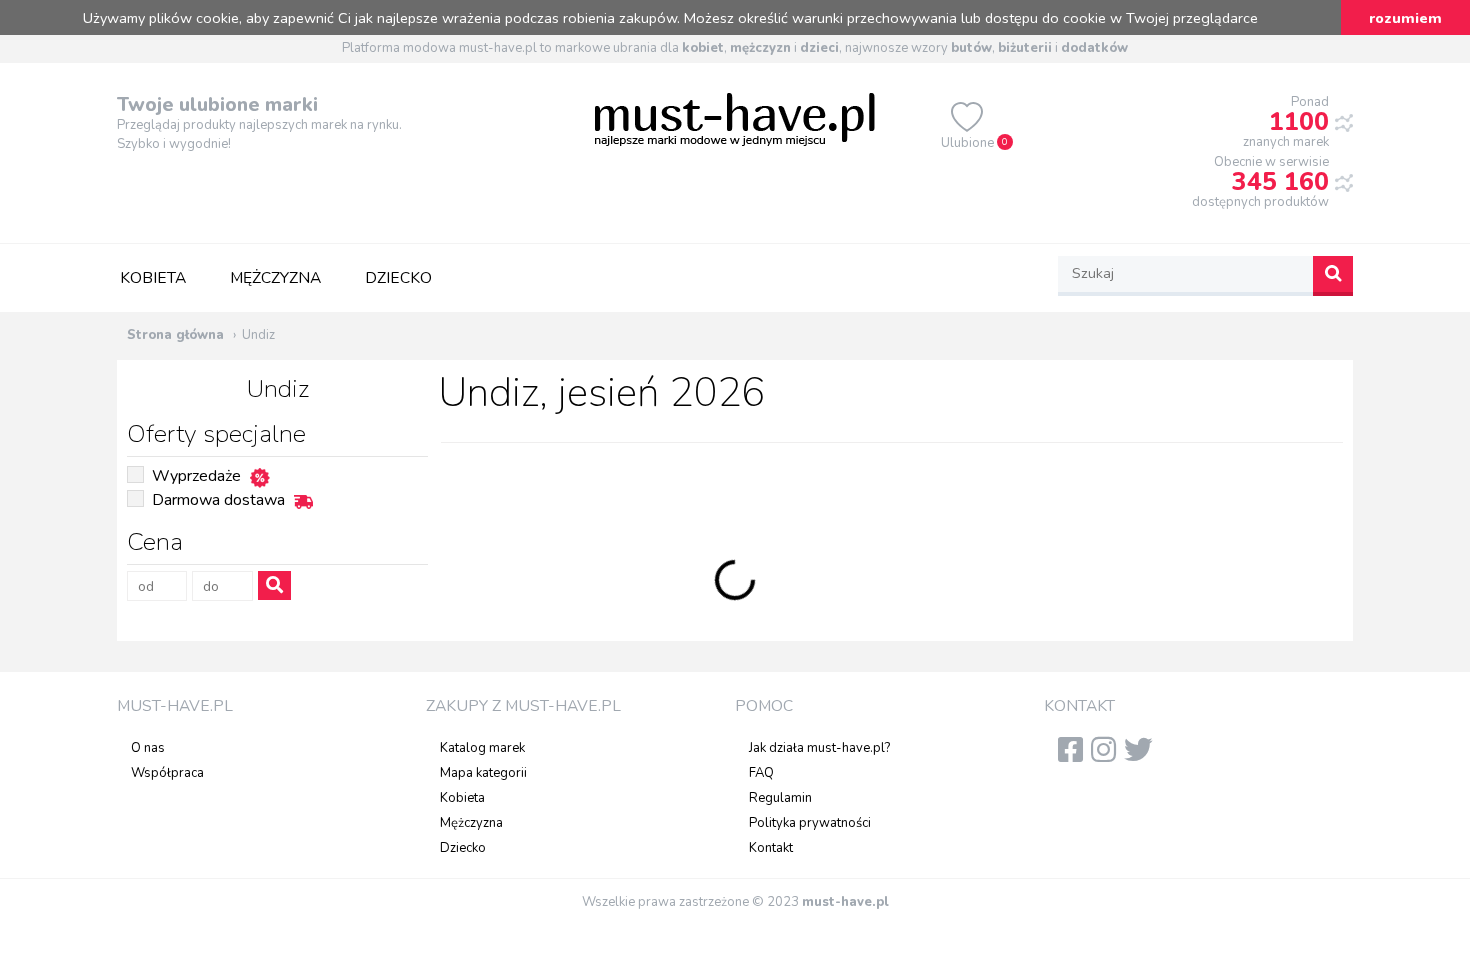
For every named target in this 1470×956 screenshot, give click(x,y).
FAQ (761, 773)
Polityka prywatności (810, 823)
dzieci (819, 48)
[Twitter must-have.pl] (1142, 756)
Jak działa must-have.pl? (819, 748)
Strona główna (175, 335)
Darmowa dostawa (218, 500)
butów (971, 48)
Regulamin (780, 798)
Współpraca (167, 773)
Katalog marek (482, 748)
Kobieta (153, 278)
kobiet (703, 48)
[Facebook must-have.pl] (1074, 756)
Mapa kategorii (483, 773)
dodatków (1094, 48)
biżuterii (1025, 48)
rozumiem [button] (1405, 18)
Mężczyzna (275, 278)
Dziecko (398, 278)
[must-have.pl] (735, 118)
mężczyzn (760, 48)
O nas (148, 748)
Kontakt (771, 848)
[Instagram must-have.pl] (1107, 756)
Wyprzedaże (196, 476)
